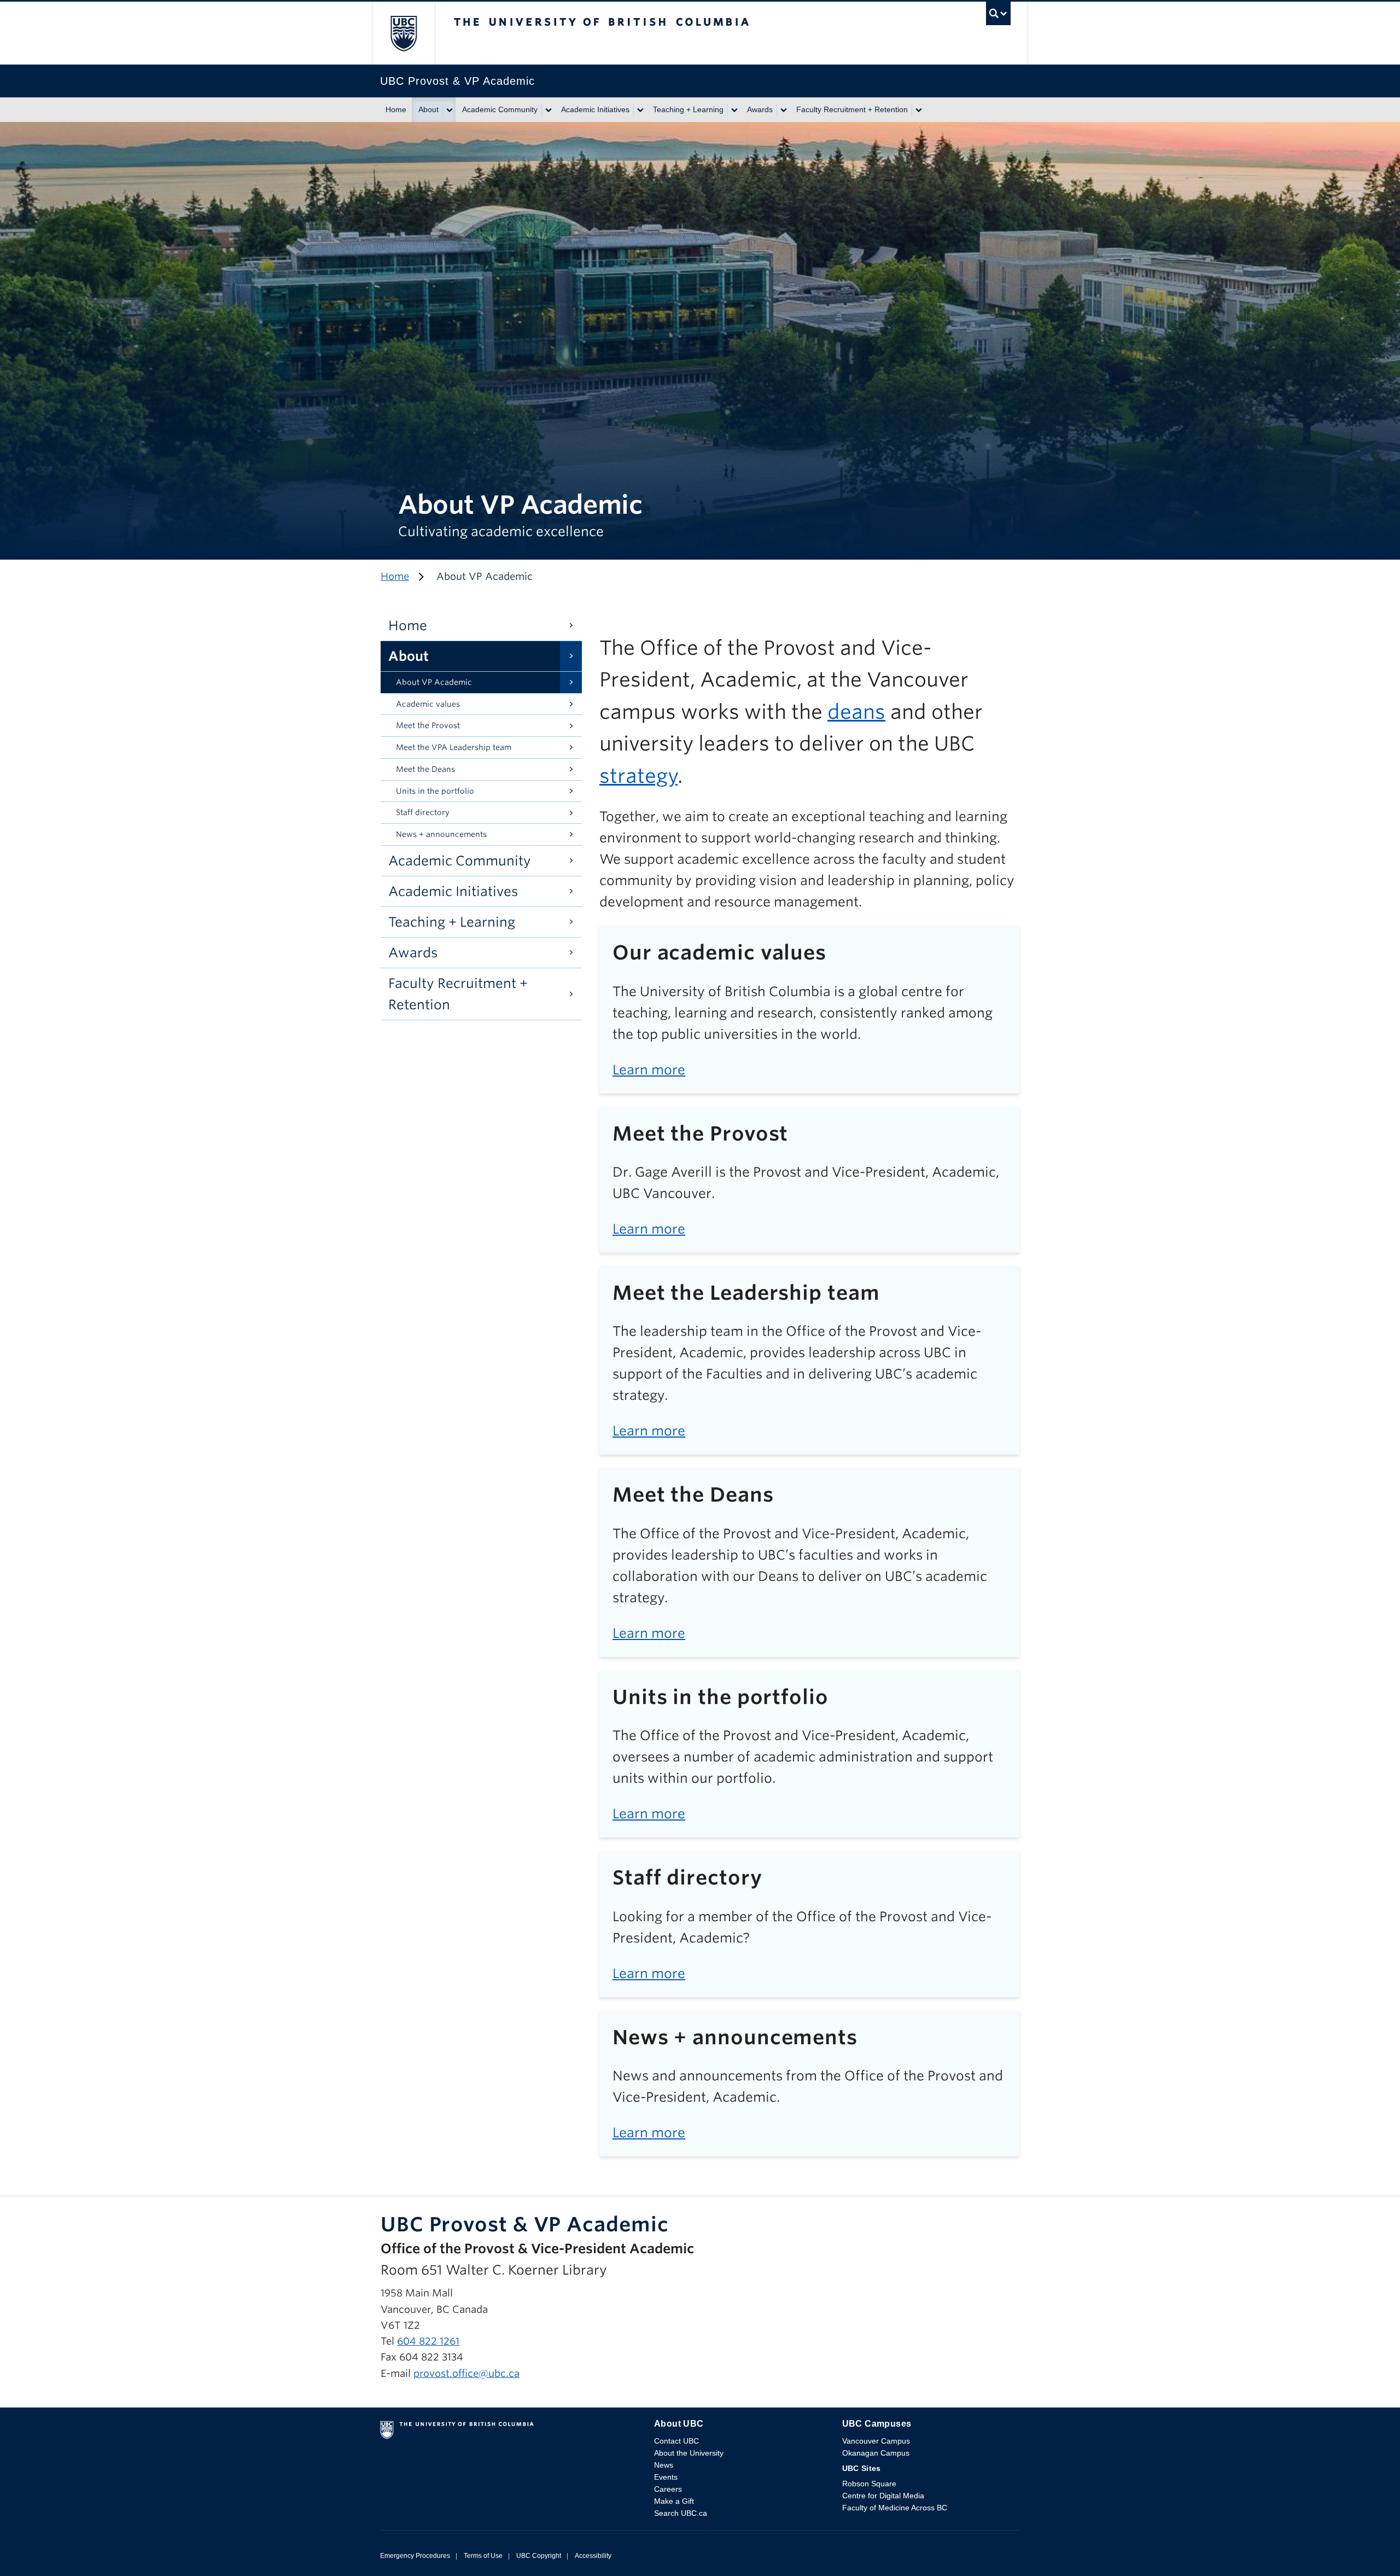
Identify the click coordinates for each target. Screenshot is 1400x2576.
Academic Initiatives (595, 109)
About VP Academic (434, 682)
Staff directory (423, 812)
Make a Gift (674, 2501)
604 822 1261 (428, 2341)
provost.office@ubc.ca (466, 2373)
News (664, 2465)
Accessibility (593, 2556)
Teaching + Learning (688, 109)
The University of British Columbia (403, 33)
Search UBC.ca (681, 2513)
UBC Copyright (539, 2556)
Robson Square (869, 2484)
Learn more (649, 1070)
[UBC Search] (998, 16)
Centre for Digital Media (883, 2496)
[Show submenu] (449, 110)
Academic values (428, 704)
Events (666, 2477)
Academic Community (500, 109)
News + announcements (441, 834)
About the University (689, 2453)
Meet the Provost (428, 725)
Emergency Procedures (415, 2556)
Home (396, 109)
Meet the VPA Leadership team (454, 747)
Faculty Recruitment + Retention (852, 109)
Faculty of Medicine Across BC (895, 2508)
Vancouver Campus (876, 2441)
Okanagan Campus (876, 2453)
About (428, 109)
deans (856, 712)
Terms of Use (483, 2556)
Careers (668, 2489)
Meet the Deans (425, 769)
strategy (638, 776)
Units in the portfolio (435, 791)
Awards (760, 109)
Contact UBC (676, 2441)
